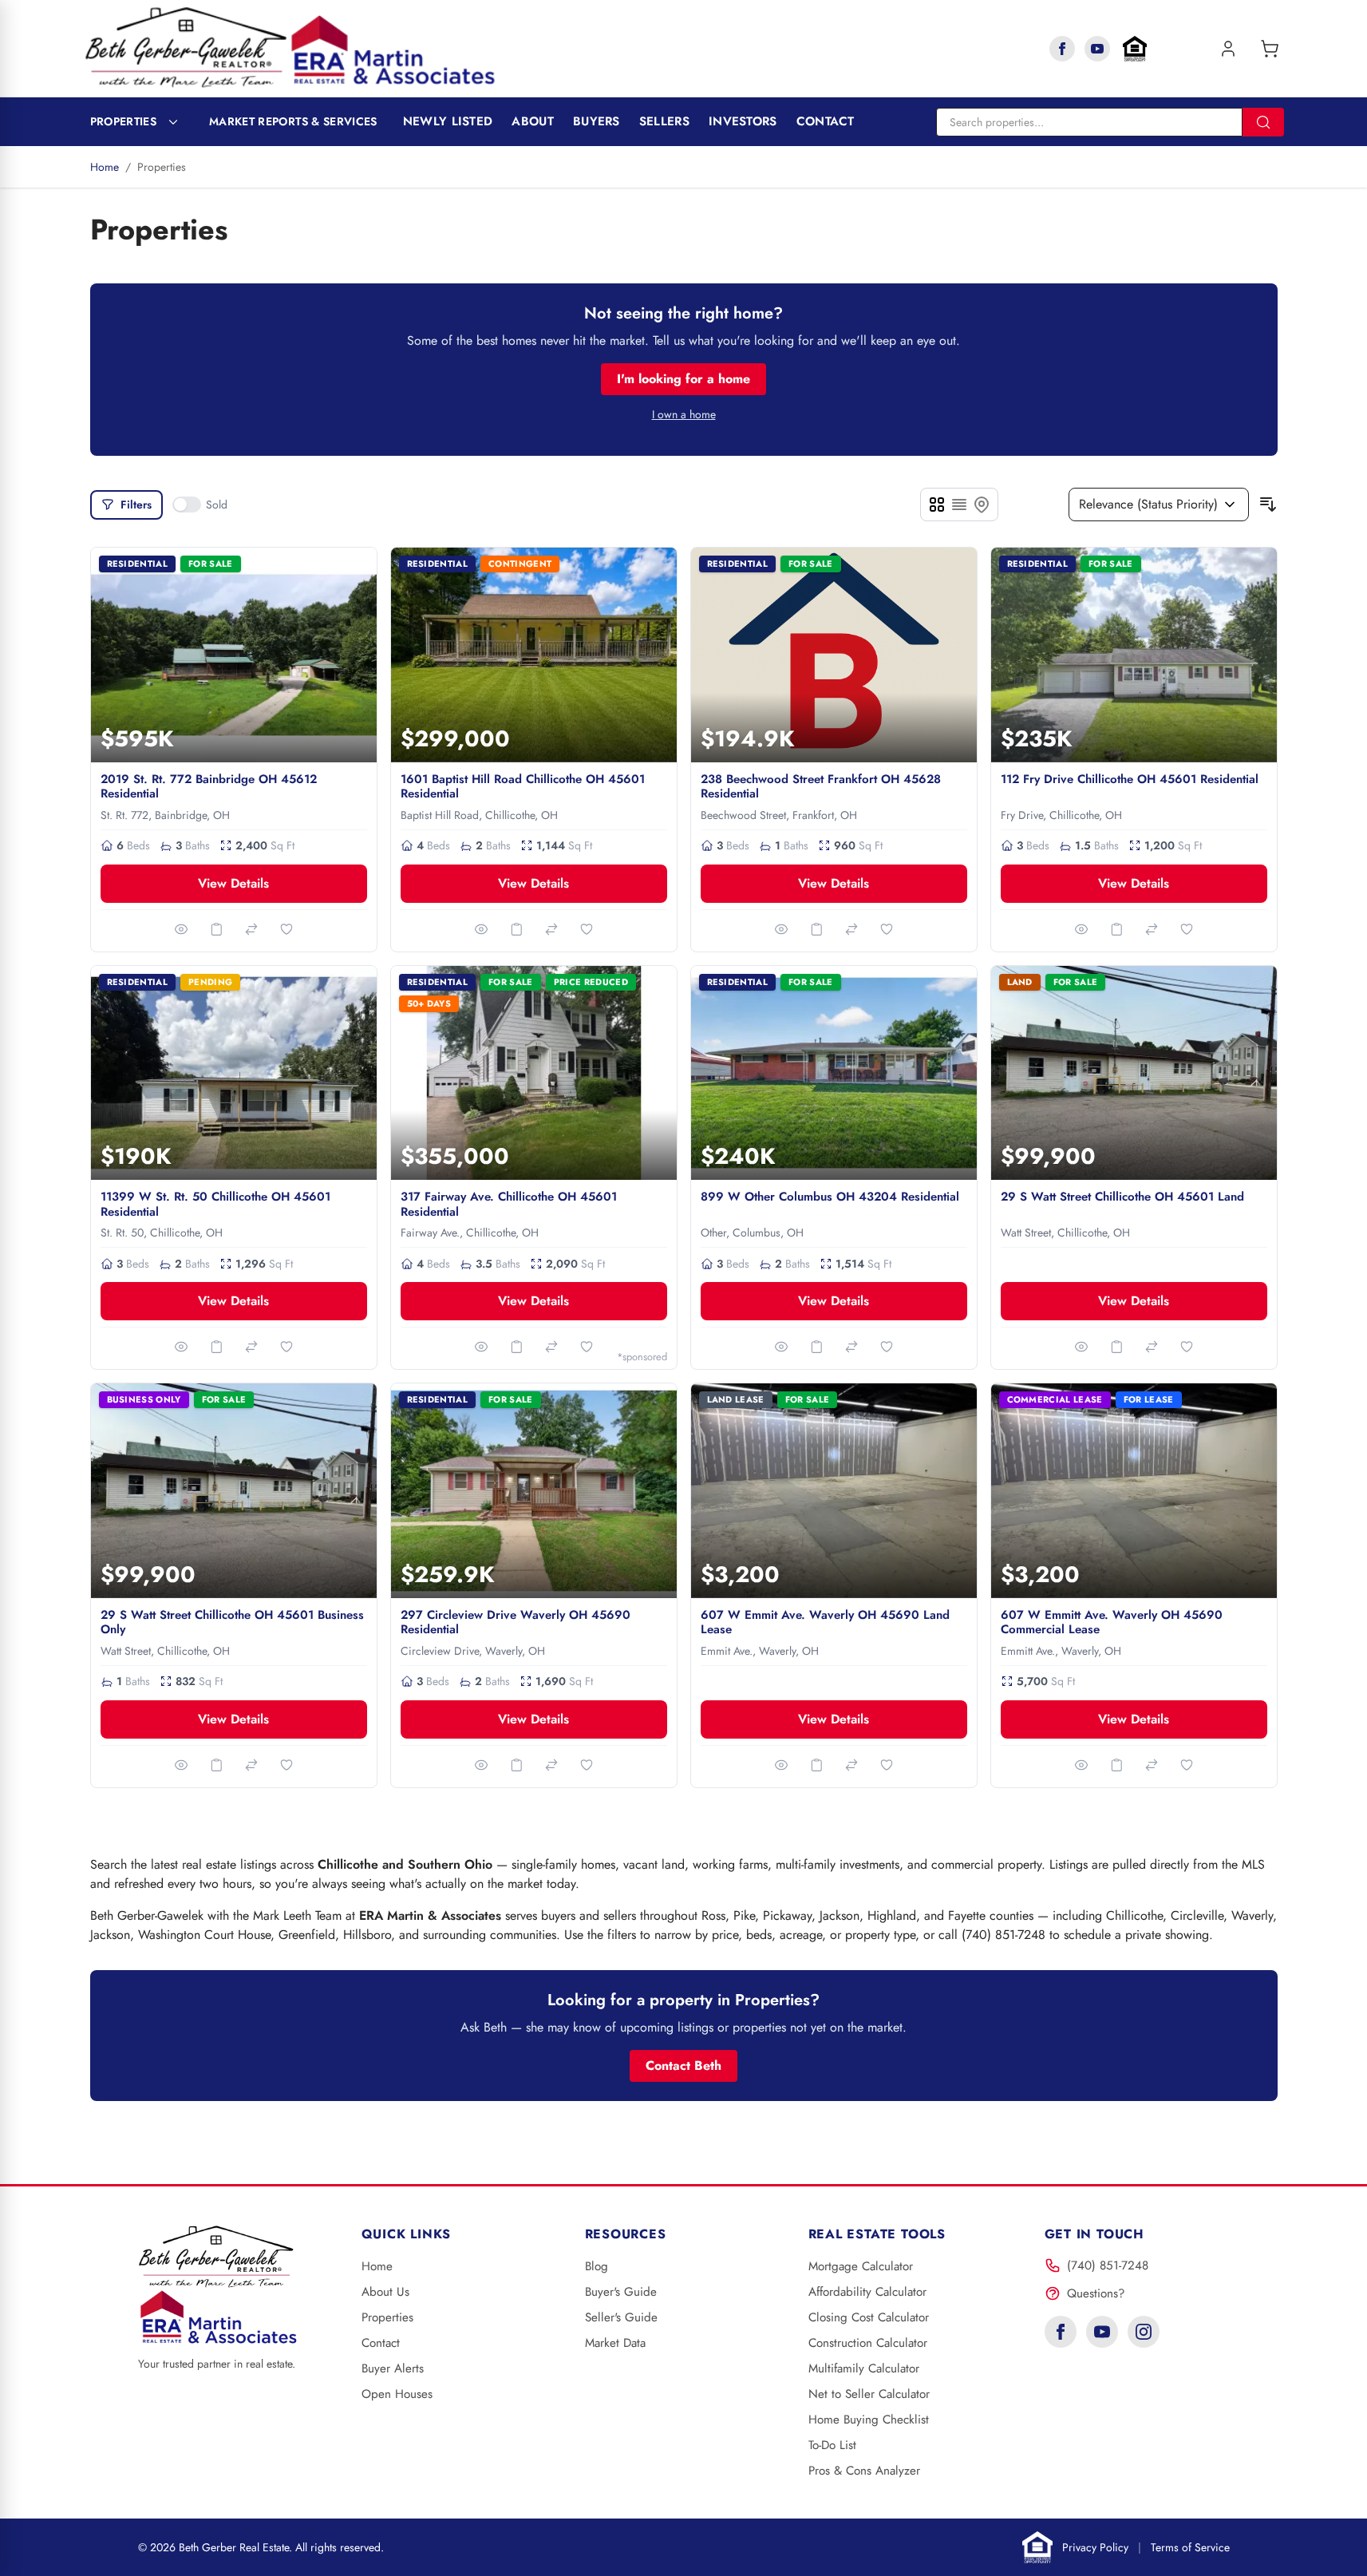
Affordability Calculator (867, 2292)
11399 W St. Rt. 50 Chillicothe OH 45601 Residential (215, 1204)
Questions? (1096, 2293)
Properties (124, 121)
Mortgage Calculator (861, 2266)
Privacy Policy (1095, 2547)
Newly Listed (448, 121)
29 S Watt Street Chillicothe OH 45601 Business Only (232, 1622)
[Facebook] (1062, 49)
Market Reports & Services (293, 121)
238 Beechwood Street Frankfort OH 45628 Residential (821, 787)
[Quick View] (181, 929)
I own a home (684, 414)
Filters (136, 505)
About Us (385, 2292)
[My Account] (1228, 49)
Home (105, 167)
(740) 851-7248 (1108, 2265)
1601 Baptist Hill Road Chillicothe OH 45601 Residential (523, 787)
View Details (233, 883)
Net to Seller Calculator (869, 2394)
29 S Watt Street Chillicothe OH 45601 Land (1122, 1197)
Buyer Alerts (393, 2368)
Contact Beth (683, 2066)
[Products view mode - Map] (982, 505)
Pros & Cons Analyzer (864, 2471)
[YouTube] (1097, 49)
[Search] (1263, 122)
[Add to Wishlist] (286, 929)
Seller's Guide (621, 2317)
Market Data (615, 2343)
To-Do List (832, 2445)
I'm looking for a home (683, 379)
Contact (826, 121)
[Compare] (251, 929)
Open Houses (397, 2394)
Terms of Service (1190, 2547)
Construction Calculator (868, 2343)
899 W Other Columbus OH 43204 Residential (830, 1197)
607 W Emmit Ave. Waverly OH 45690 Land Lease (825, 1622)
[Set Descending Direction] (1268, 505)
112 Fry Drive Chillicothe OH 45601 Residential (1130, 779)
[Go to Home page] (290, 48)
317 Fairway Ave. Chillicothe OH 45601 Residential (509, 1204)
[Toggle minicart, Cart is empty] (1270, 49)
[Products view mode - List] (959, 505)
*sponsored (642, 1357)
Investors (743, 121)
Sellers (664, 121)
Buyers (597, 121)
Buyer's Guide (621, 2292)
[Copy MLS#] (216, 929)
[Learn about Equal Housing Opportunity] (1135, 49)
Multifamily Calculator (864, 2368)
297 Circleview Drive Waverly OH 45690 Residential (516, 1622)
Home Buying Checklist (869, 2420)
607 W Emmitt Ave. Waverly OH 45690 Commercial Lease (1112, 1622)
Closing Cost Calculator (869, 2317)
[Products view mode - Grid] (937, 505)
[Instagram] (1144, 2332)
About (533, 121)
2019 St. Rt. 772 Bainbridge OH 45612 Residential (209, 787)
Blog (597, 2266)
